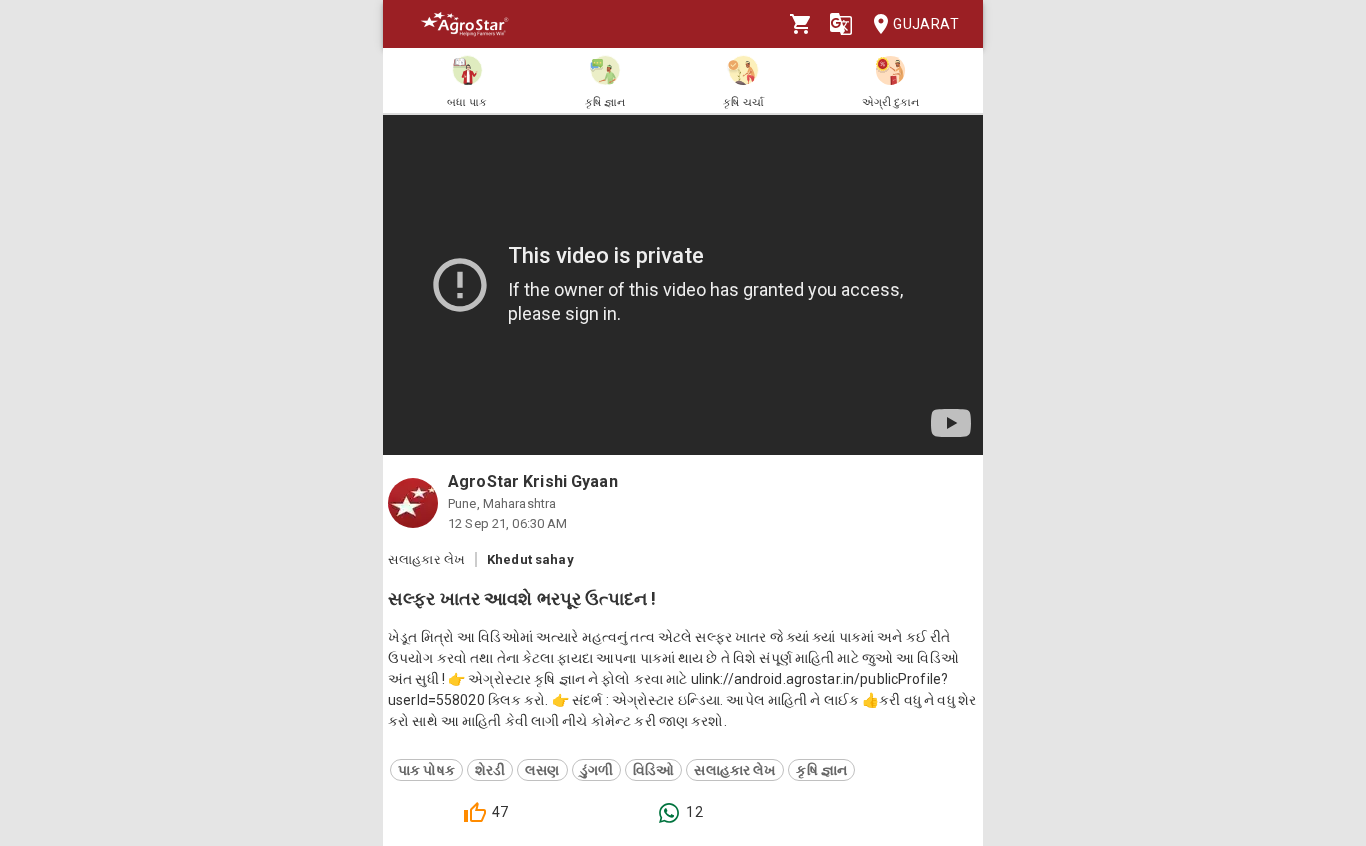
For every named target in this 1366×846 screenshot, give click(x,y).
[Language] (841, 24)
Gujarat (926, 24)
